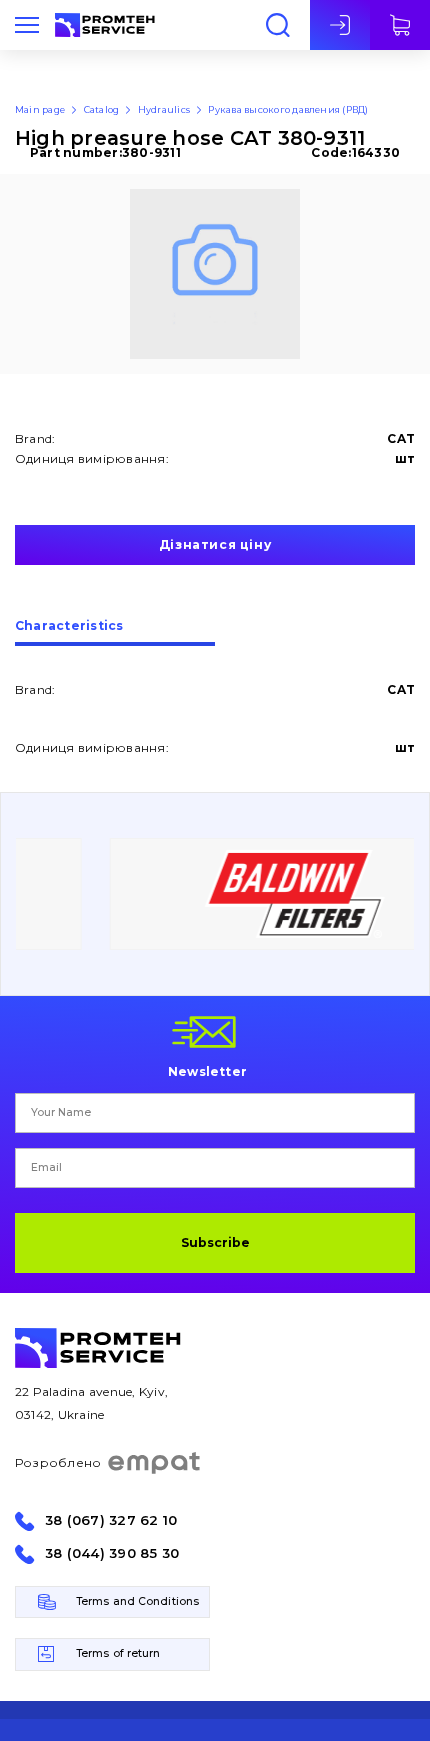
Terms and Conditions (137, 1601)
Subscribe (215, 1242)
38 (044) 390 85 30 (112, 1553)
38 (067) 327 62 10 (111, 1520)
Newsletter (207, 1071)
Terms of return (118, 1653)
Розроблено (58, 1462)
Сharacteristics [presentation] (69, 626)
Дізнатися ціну (215, 544)
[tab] (115, 633)
